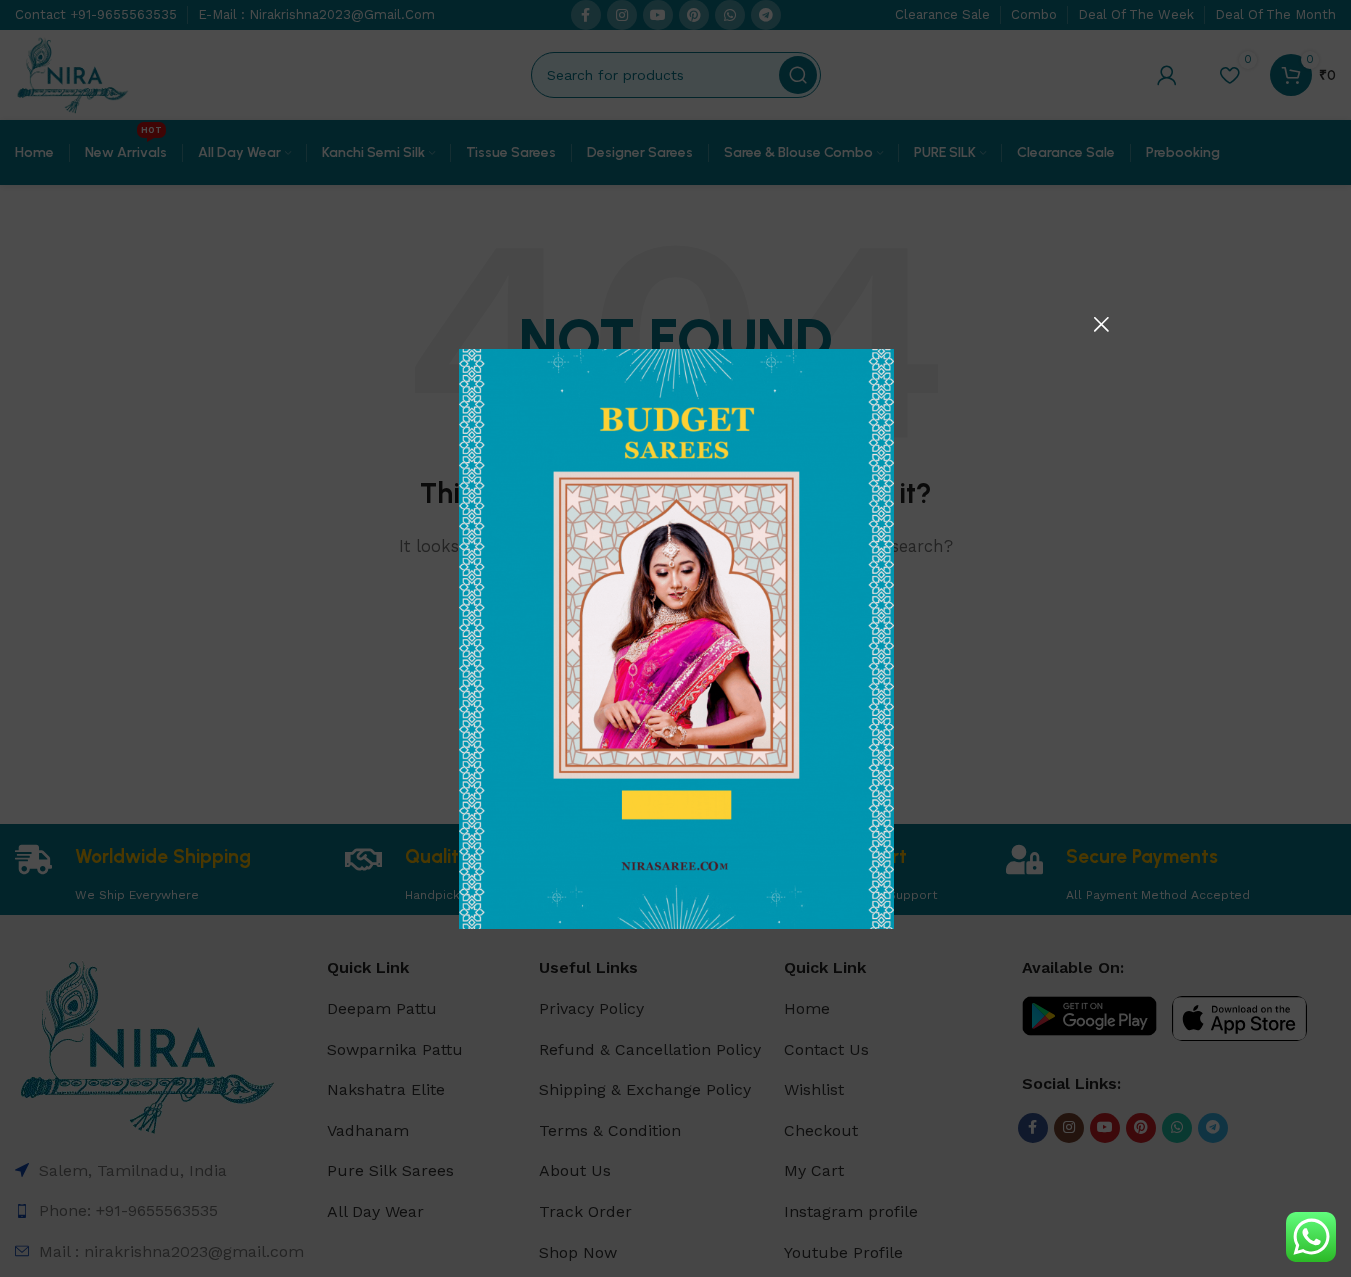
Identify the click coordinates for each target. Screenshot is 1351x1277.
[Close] (1101, 324)
